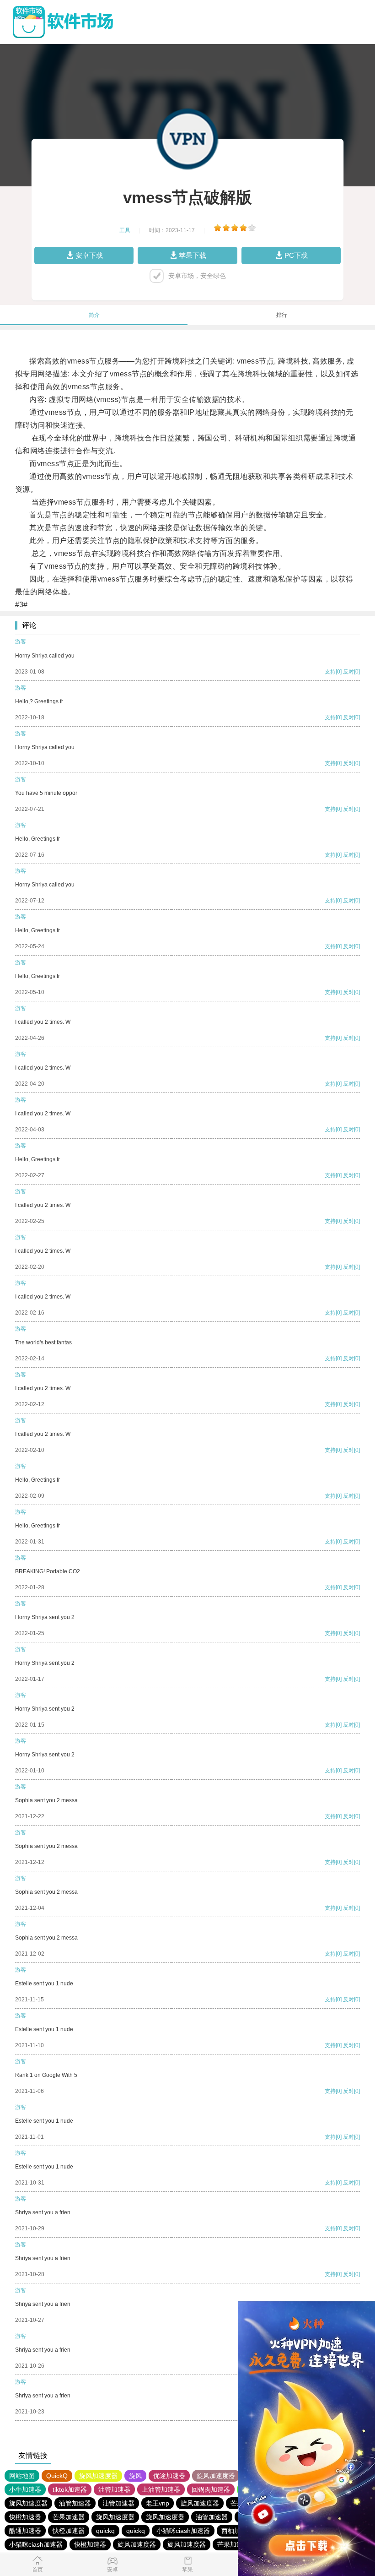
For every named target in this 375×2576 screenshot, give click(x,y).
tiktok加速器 (70, 2489)
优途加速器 (169, 2476)
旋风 (135, 2476)
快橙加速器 (25, 2517)
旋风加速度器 (98, 2476)
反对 (348, 672)
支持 (330, 672)
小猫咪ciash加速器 (183, 2531)
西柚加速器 (237, 2531)
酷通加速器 (25, 2531)
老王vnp (158, 2503)
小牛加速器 (25, 2489)
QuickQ (57, 2476)
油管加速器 (114, 2489)
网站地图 (22, 2476)
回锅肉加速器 (211, 2489)
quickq (105, 2531)
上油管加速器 (161, 2489)
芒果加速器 (69, 2517)
